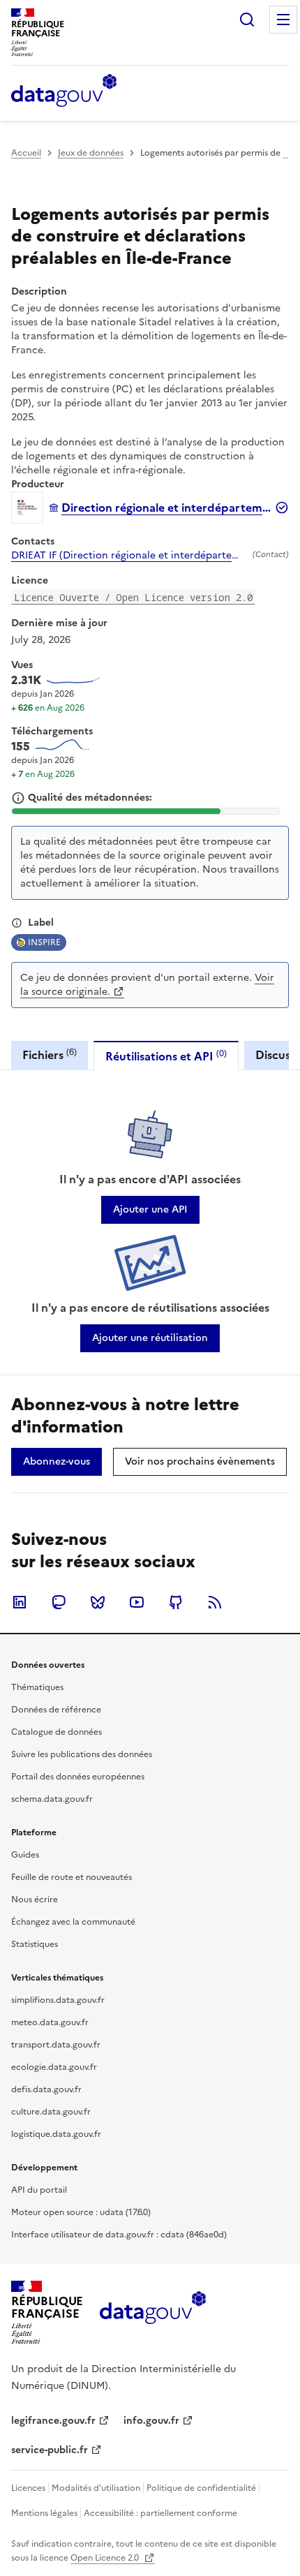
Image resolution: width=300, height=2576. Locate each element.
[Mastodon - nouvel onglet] (59, 1602)
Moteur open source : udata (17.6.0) (81, 2212)
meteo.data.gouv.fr (50, 2022)
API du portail (39, 2190)
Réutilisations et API (166, 1056)
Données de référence (56, 1710)
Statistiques (35, 1944)
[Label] (17, 923)
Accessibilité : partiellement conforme (160, 2513)
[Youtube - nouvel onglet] (137, 1602)
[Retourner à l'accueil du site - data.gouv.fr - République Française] (152, 2313)
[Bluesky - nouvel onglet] (98, 1602)
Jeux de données (91, 153)
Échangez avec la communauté (73, 1922)
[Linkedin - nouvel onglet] (20, 1602)
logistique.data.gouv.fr (56, 2134)
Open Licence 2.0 (106, 2558)
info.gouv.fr (151, 2421)
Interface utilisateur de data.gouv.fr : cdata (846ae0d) (119, 2235)
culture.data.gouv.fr (51, 2112)
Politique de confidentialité (201, 2488)
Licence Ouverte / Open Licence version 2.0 (133, 597)
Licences (28, 2488)
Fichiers (50, 1054)
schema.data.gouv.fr (52, 1799)
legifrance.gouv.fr (53, 2421)
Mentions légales (44, 2513)
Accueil (26, 153)
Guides (25, 1855)
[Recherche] (247, 20)
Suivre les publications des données (82, 1754)
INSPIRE (44, 942)
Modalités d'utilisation (96, 2488)
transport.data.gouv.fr (56, 2045)
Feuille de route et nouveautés (72, 1877)
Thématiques (37, 1687)
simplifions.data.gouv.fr (58, 2000)
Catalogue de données (57, 1732)
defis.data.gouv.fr (46, 2089)
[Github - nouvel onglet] (176, 1602)
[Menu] (283, 20)
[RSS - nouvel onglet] (215, 1602)
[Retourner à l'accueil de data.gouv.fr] (64, 91)
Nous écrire (35, 1900)
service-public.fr (50, 2450)
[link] (150, 1210)
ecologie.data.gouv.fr (54, 2067)
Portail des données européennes (78, 1777)
